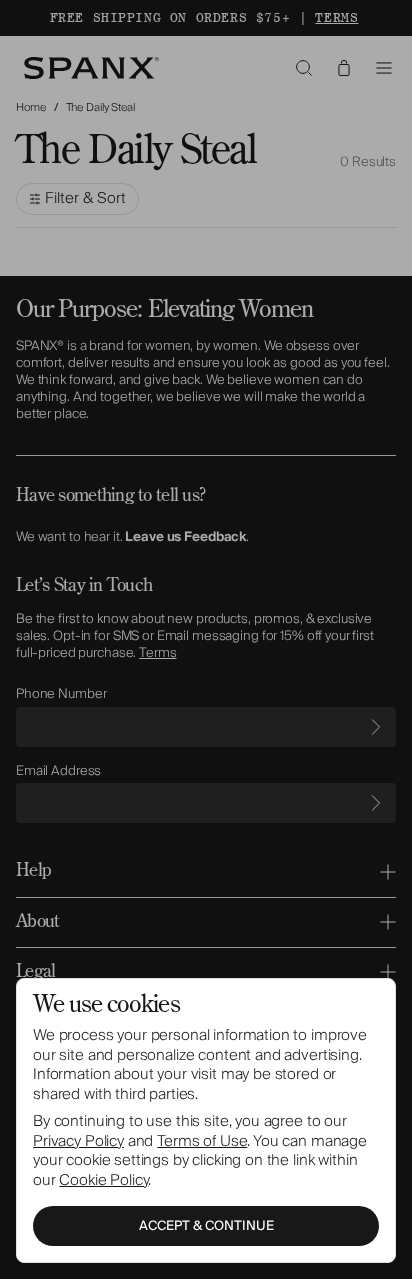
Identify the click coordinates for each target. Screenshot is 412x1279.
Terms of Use (202, 1141)
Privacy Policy (78, 1141)
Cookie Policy (103, 1180)
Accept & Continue (206, 1226)
